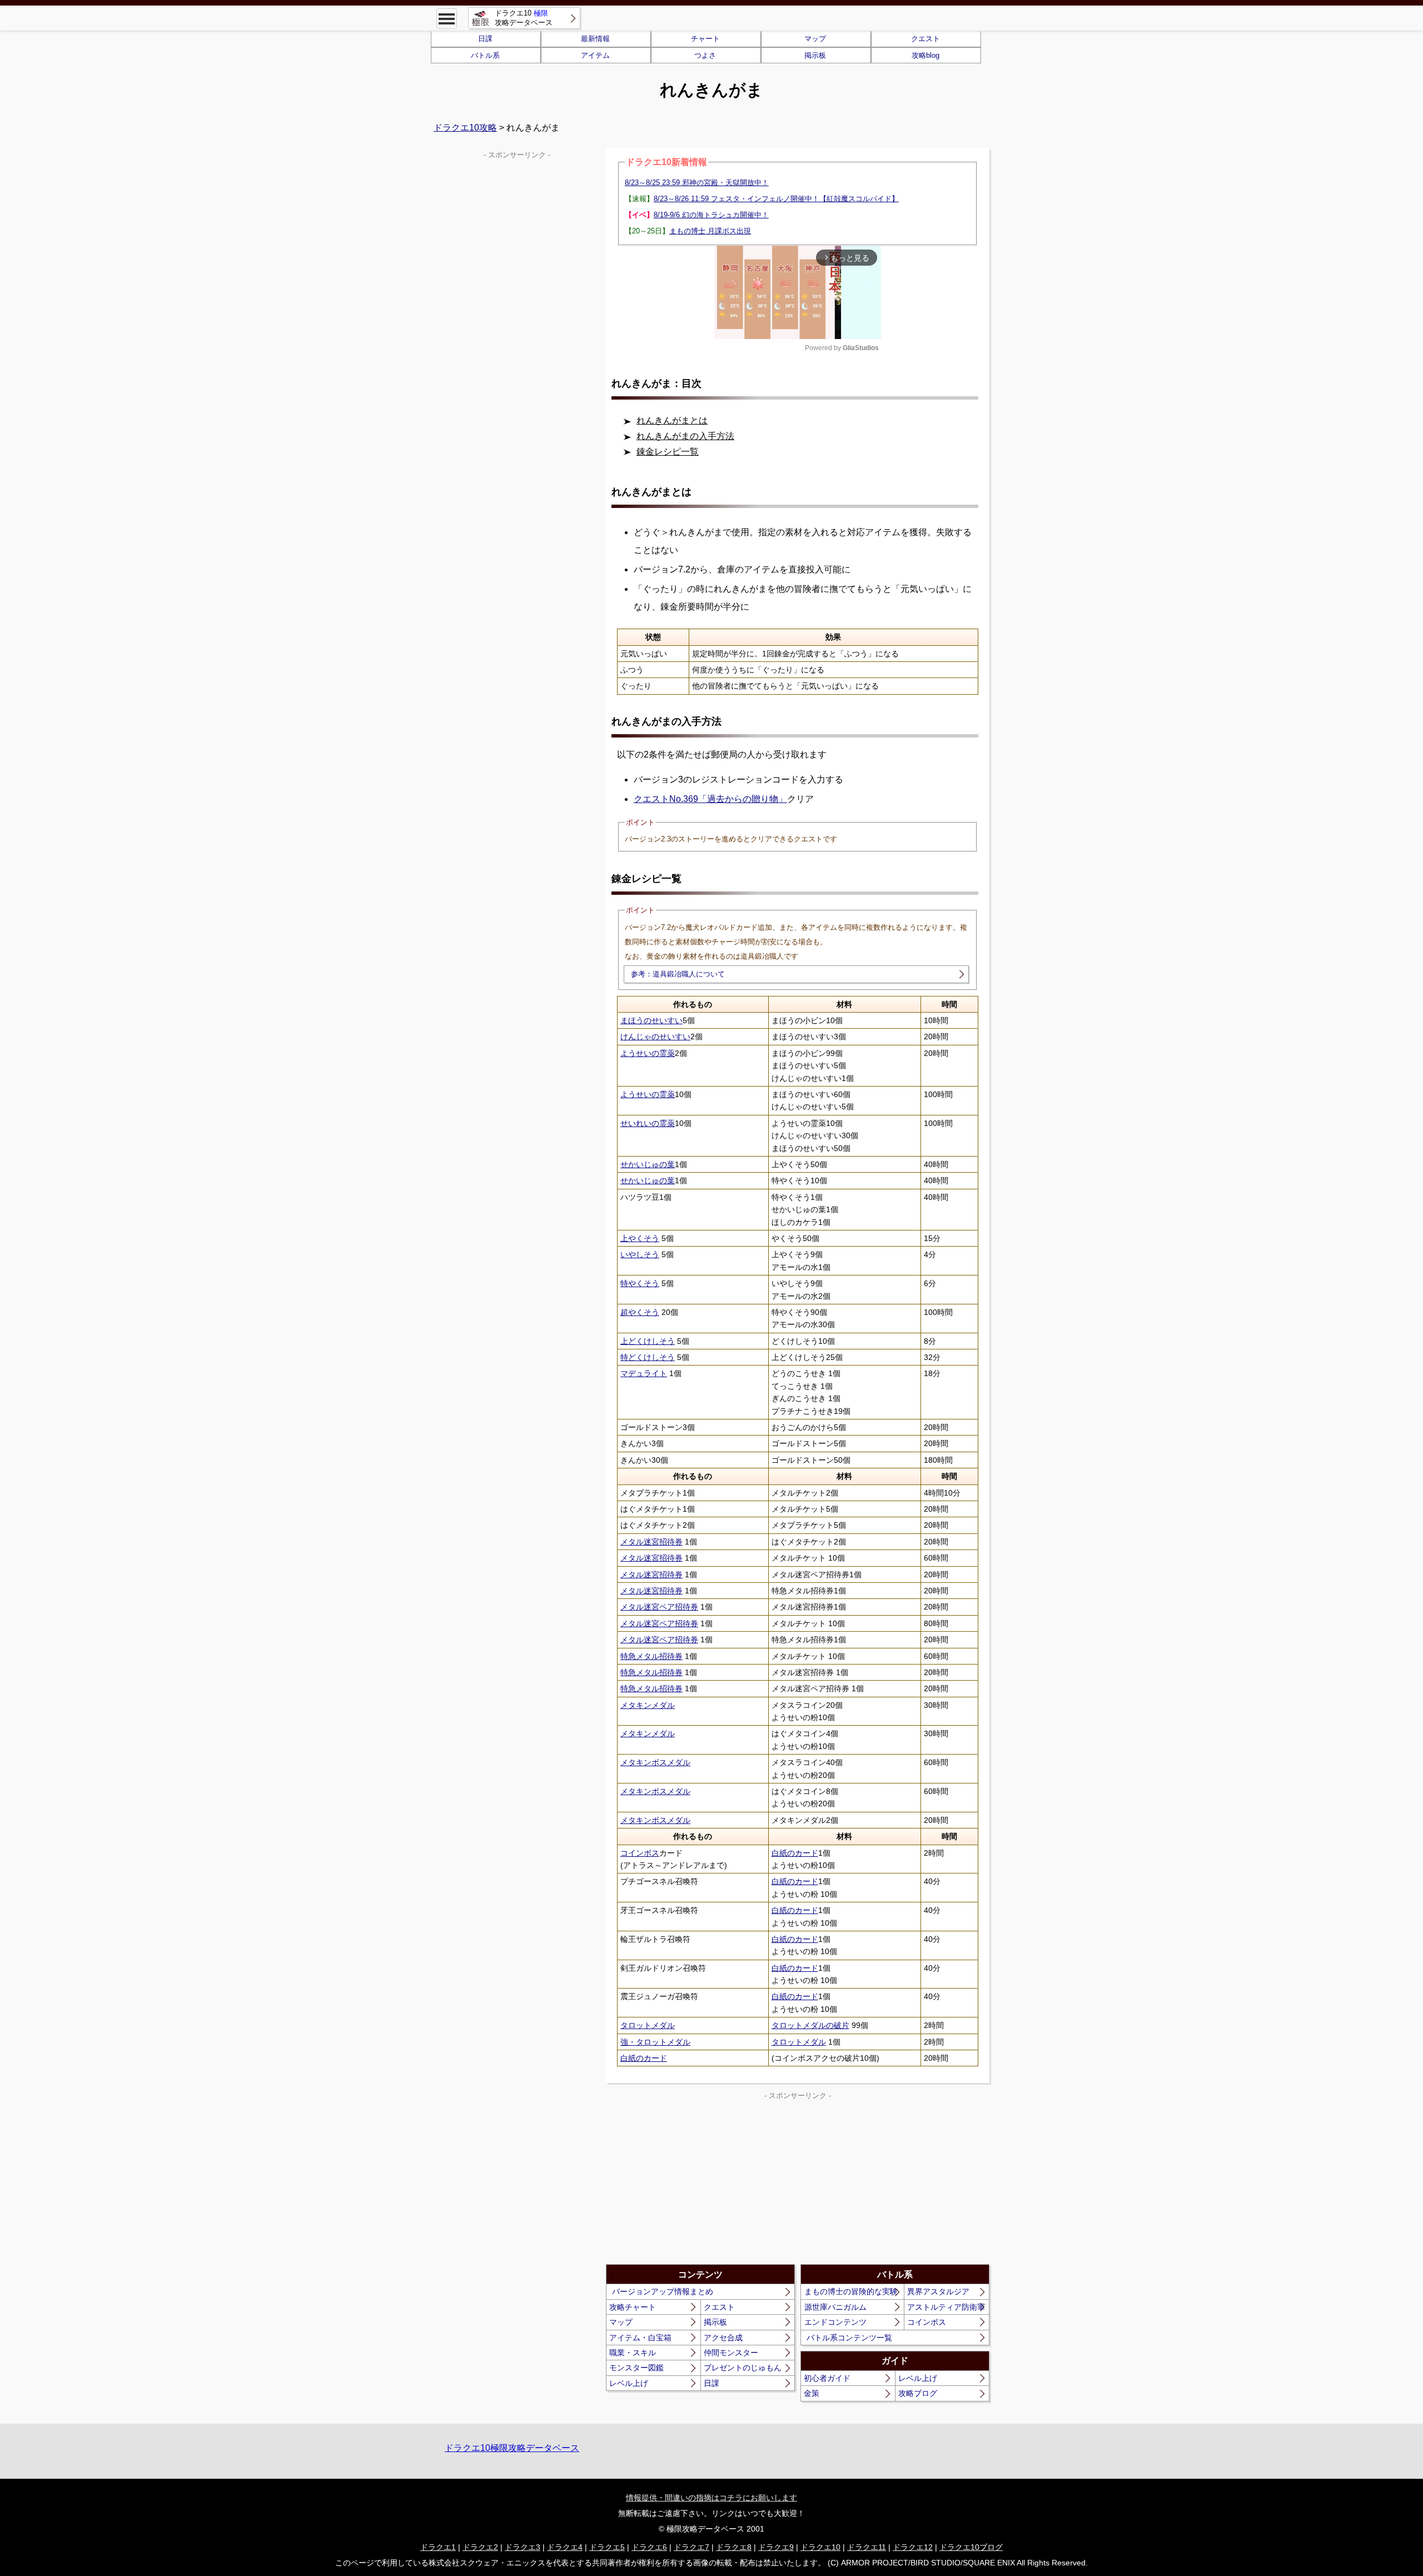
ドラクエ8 (734, 2547)
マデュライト (644, 1373)
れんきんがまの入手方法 (685, 436)
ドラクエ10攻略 (465, 128)
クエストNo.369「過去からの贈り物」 (710, 799)
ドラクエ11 (867, 2547)
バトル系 (485, 55)
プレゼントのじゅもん (743, 2368)
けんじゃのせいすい (655, 1037)
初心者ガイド (827, 2378)
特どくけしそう (648, 1357)
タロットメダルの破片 (810, 2025)
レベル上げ (629, 2383)
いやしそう (640, 1254)
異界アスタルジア (938, 2291)
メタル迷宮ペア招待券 (659, 1607)
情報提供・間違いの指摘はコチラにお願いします (711, 2498)
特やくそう (640, 1283)
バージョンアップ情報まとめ (663, 2291)
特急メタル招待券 (651, 1656)
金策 (812, 2393)
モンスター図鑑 (636, 2368)
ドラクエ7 (691, 2547)
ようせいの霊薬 (648, 1053)
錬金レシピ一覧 (668, 452)
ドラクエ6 (649, 2547)
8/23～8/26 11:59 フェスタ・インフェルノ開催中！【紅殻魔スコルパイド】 (776, 199)
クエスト (926, 39)
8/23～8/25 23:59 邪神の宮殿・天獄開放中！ (697, 183)
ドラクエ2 (480, 2547)
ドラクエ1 (438, 2547)
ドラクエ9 (776, 2547)
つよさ (705, 55)
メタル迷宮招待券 (651, 1542)
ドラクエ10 (820, 2547)
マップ (815, 39)
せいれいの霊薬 (648, 1123)
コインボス (640, 1853)
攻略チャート (633, 2307)
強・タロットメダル (655, 2042)
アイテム (595, 55)
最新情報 (595, 39)
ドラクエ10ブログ (971, 2547)
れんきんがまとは (672, 420)
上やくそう (640, 1238)
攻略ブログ (918, 2393)
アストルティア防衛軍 (946, 2307)
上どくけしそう (648, 1341)
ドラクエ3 (523, 2547)
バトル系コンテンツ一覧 (849, 2338)
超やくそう (640, 1312)
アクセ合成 (723, 2338)
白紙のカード (795, 1853)
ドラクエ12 (913, 2547)
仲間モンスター (731, 2353)
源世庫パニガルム (835, 2307)
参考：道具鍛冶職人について (678, 974)
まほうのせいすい (651, 1020)
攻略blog (926, 55)
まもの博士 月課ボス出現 (710, 231)
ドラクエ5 (607, 2547)
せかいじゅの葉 (648, 1164)
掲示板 (815, 55)
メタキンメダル (648, 1705)
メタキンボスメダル (655, 1762)
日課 (485, 39)
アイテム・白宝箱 (640, 2338)
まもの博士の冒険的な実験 (851, 2291)
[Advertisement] (702, 2181)
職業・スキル (633, 2353)
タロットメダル (648, 2025)
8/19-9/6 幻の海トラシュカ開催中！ (711, 215)
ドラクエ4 (565, 2547)
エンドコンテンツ (835, 2322)
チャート (705, 39)
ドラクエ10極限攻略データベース (512, 2448)
